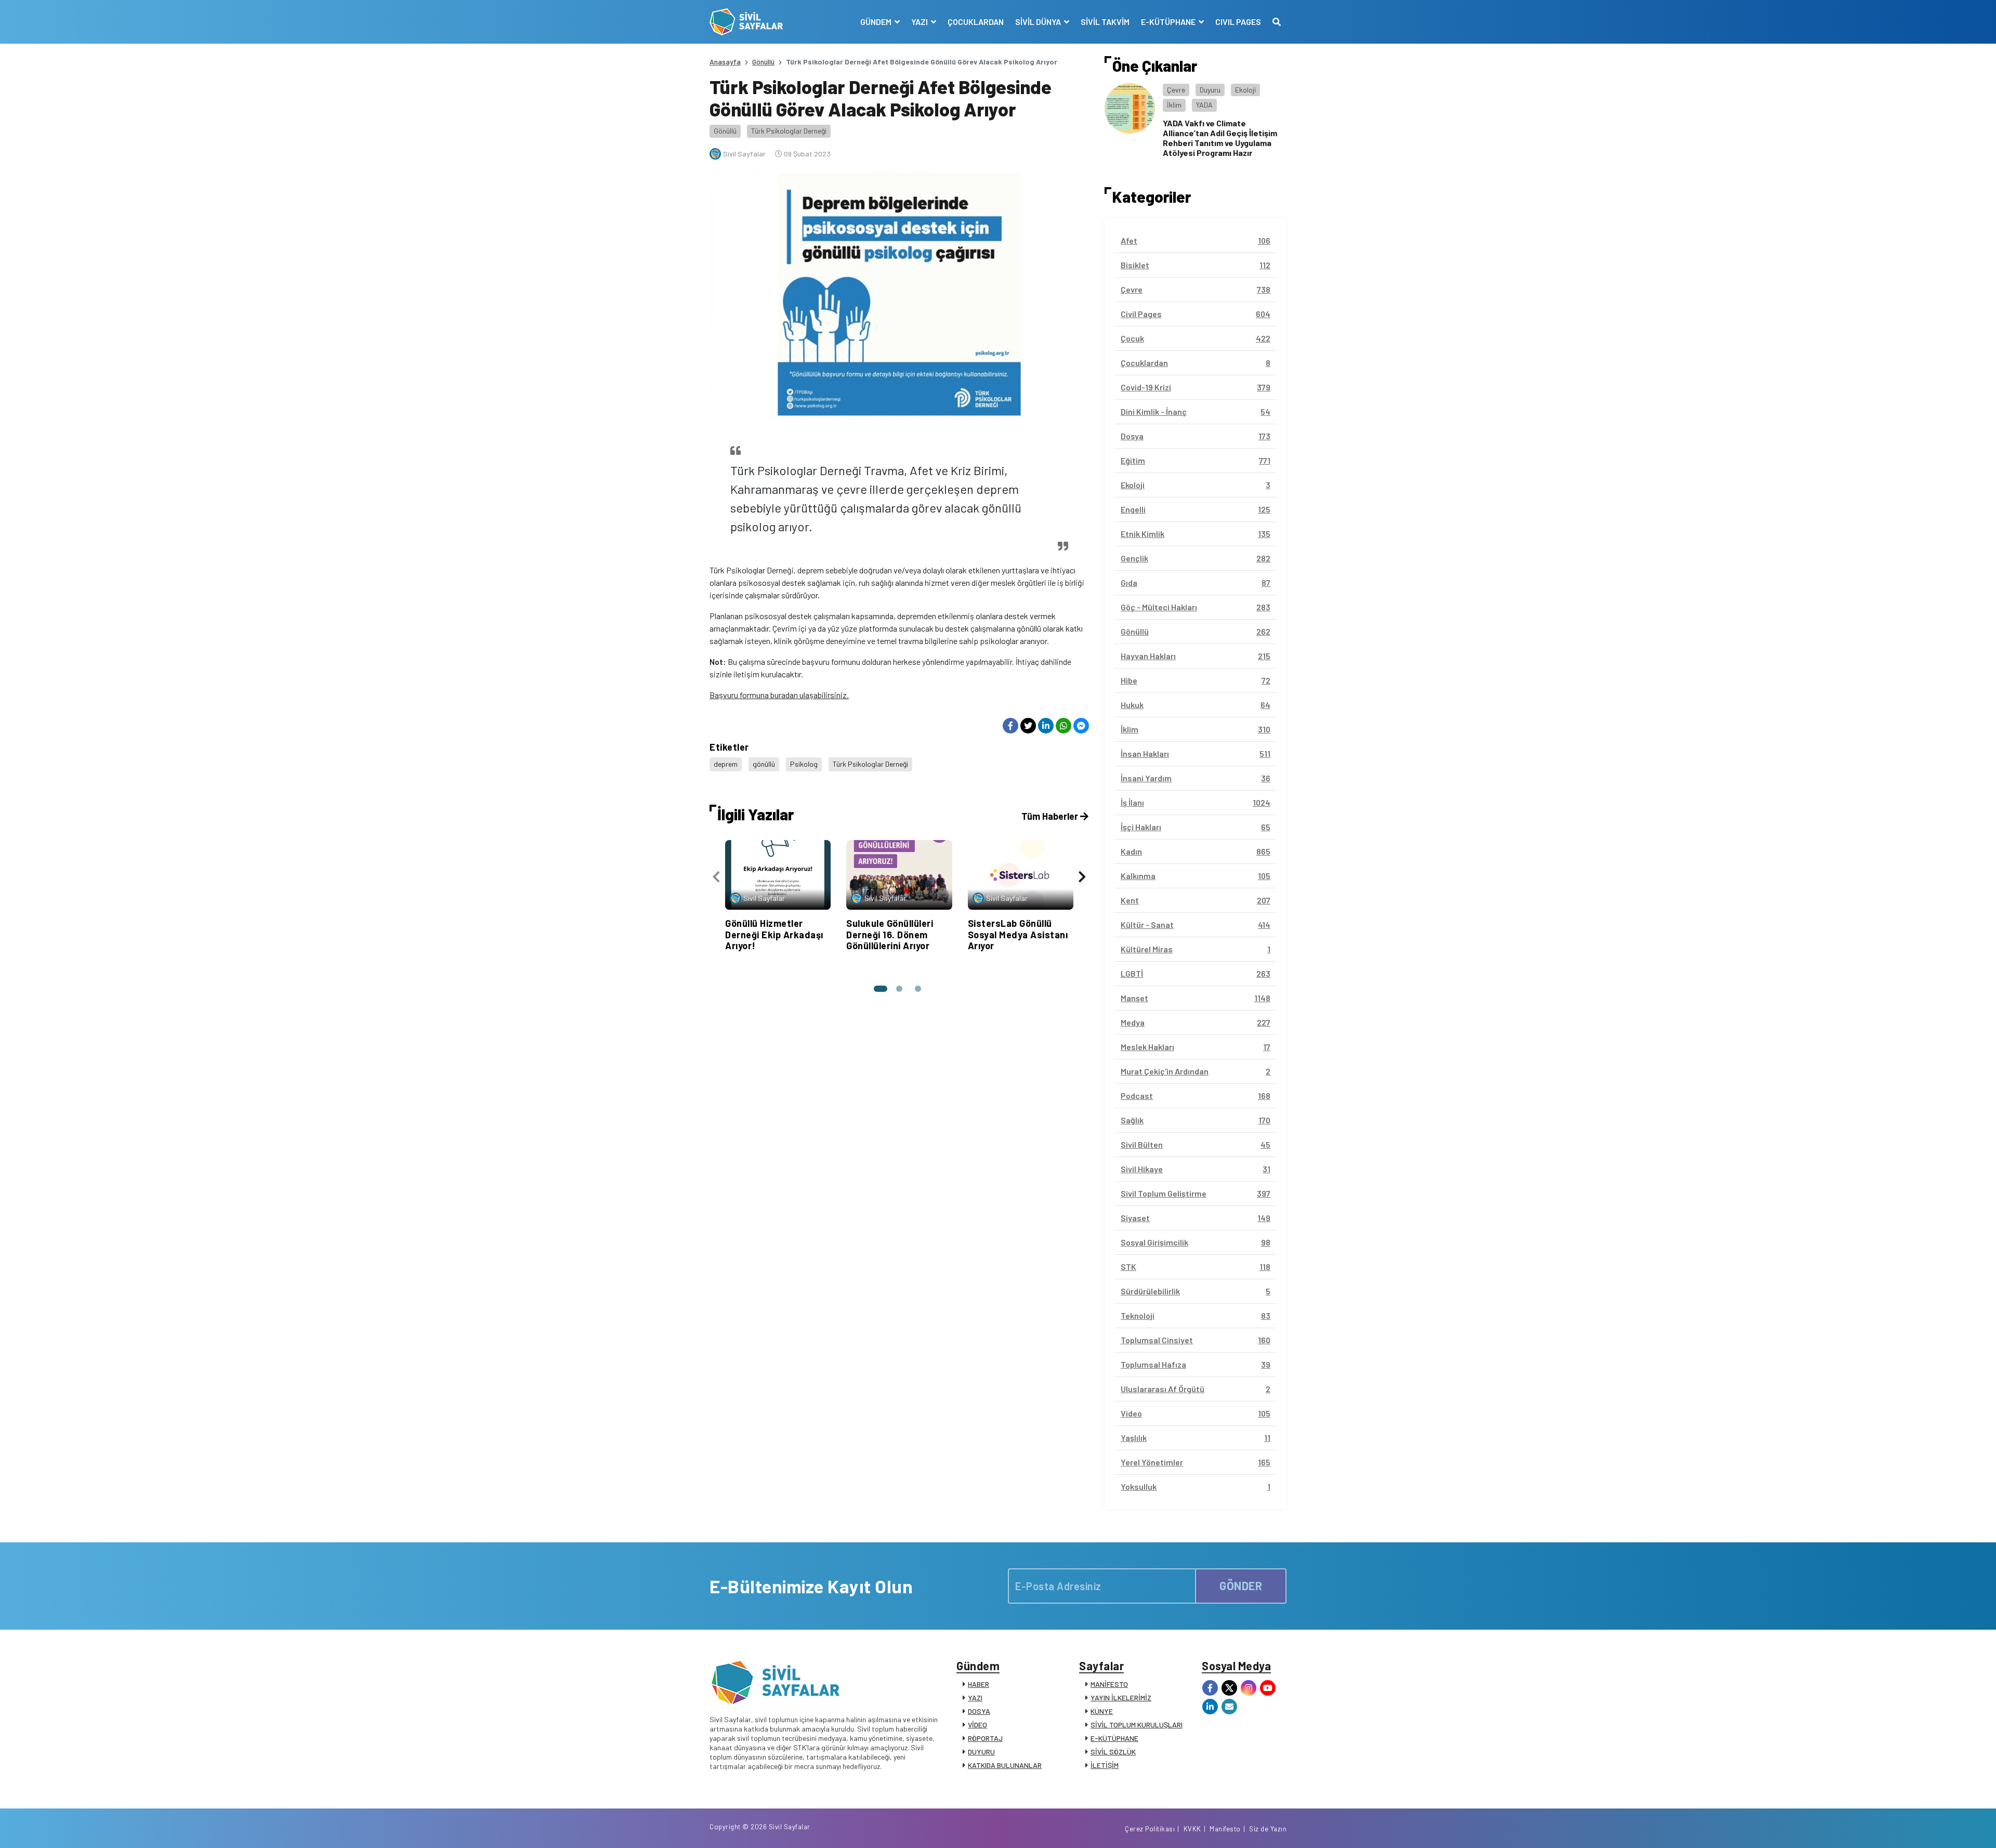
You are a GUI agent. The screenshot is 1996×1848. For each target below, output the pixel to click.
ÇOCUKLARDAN (976, 22)
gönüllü (764, 764)
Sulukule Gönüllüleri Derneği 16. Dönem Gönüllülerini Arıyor (890, 934)
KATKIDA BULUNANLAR (1005, 1765)
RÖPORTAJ (985, 1738)
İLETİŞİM (1105, 1765)
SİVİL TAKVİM (1105, 22)
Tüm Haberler (1051, 816)
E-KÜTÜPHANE (1114, 1738)
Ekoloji (1245, 90)
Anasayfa (725, 62)
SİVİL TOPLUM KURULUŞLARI (1137, 1725)
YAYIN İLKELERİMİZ (1121, 1698)
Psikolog (804, 764)
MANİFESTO (1109, 1684)
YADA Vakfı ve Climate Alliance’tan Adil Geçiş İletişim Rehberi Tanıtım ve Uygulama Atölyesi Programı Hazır (1220, 138)
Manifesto (1225, 1829)
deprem (726, 764)
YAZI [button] (920, 22)
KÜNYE (1102, 1711)
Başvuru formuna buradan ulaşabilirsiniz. (779, 695)
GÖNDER (1241, 1585)
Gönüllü (763, 62)
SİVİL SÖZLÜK (1113, 1752)
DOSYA (979, 1711)
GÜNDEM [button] (877, 22)
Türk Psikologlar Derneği (789, 131)
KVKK (1192, 1829)
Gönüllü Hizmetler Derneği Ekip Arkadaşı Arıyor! (774, 934)
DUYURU (981, 1752)
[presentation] (716, 877)
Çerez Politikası (1150, 1829)
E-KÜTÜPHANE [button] (1169, 22)
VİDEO (977, 1725)
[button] (881, 989)
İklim (1174, 105)
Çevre (1176, 90)
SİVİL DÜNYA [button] (1039, 22)
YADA (1204, 105)
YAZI (975, 1698)
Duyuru (1210, 90)
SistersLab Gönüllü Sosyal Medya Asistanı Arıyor (1018, 934)
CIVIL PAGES (1238, 22)
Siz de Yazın (1268, 1829)
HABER (979, 1684)
